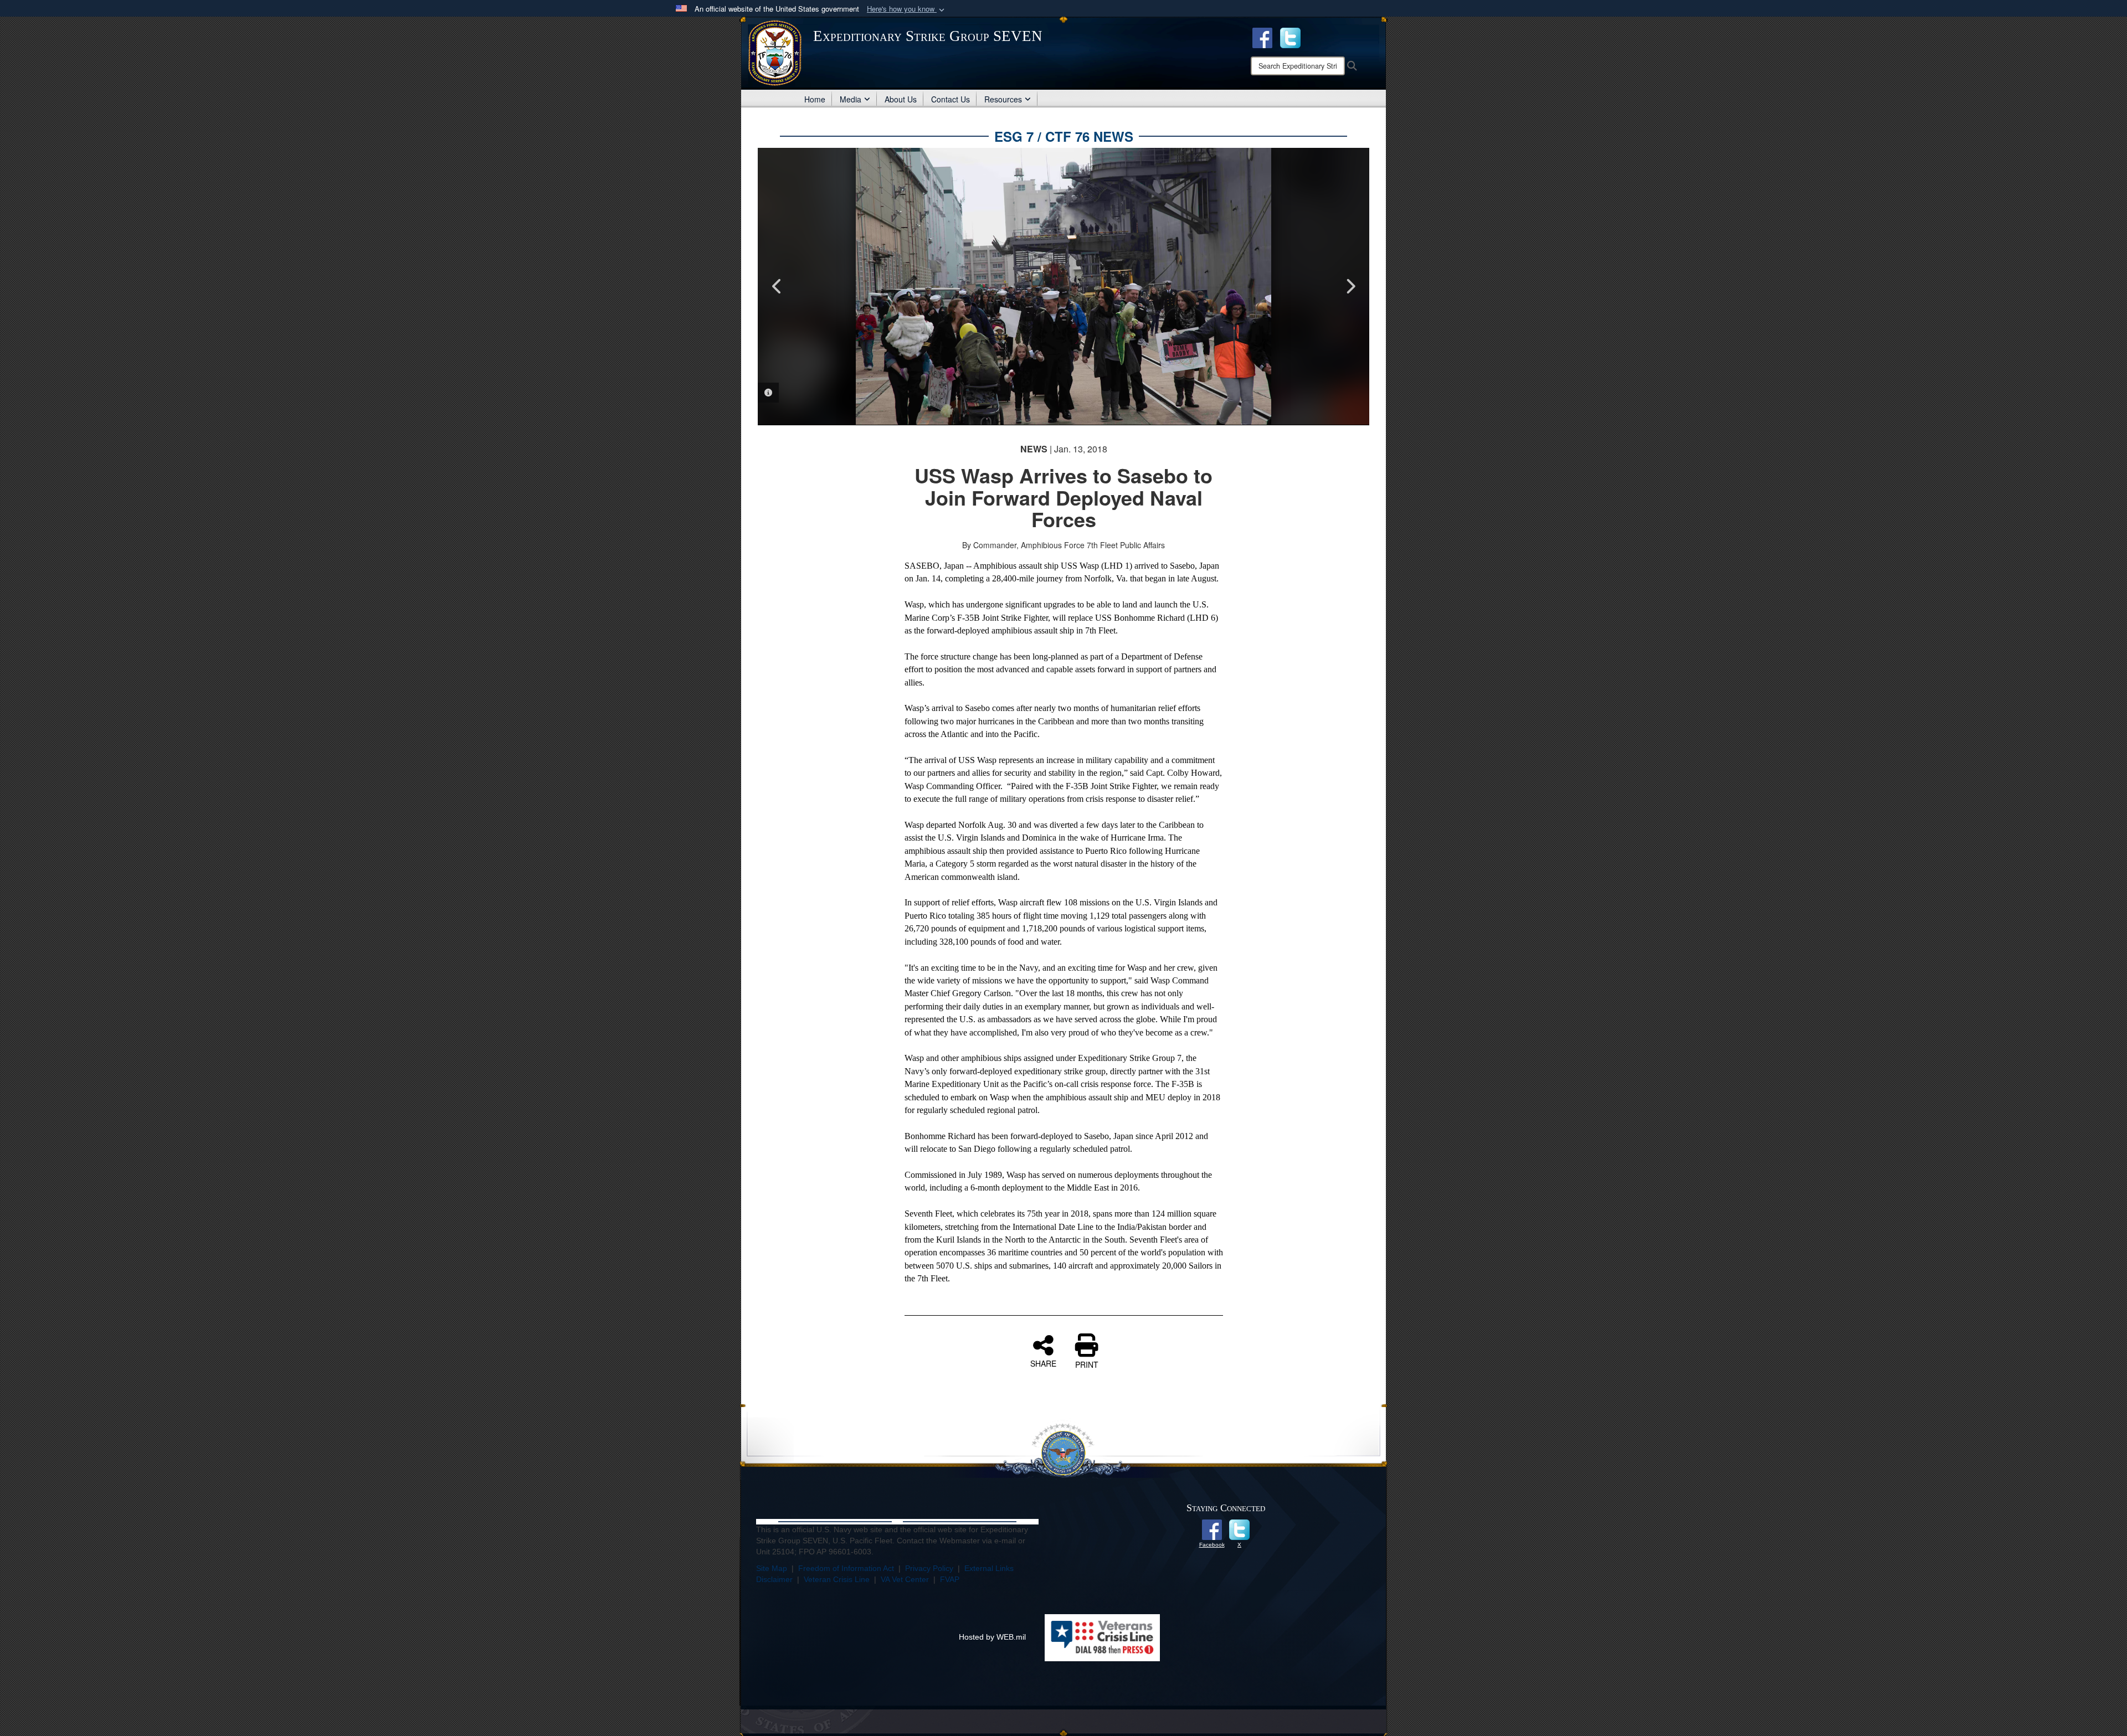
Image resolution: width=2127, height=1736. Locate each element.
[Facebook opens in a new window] (1262, 37)
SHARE (1043, 1363)
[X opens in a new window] (1290, 37)
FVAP (950, 1579)
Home (815, 99)
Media (851, 99)
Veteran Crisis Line (837, 1579)
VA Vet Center (905, 1579)
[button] (907, 9)
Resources (1003, 99)
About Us (901, 99)
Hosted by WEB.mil (992, 1637)
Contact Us (951, 99)
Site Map (772, 1568)
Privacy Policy (929, 1568)
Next (1350, 286)
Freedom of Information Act (846, 1568)
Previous (777, 286)
